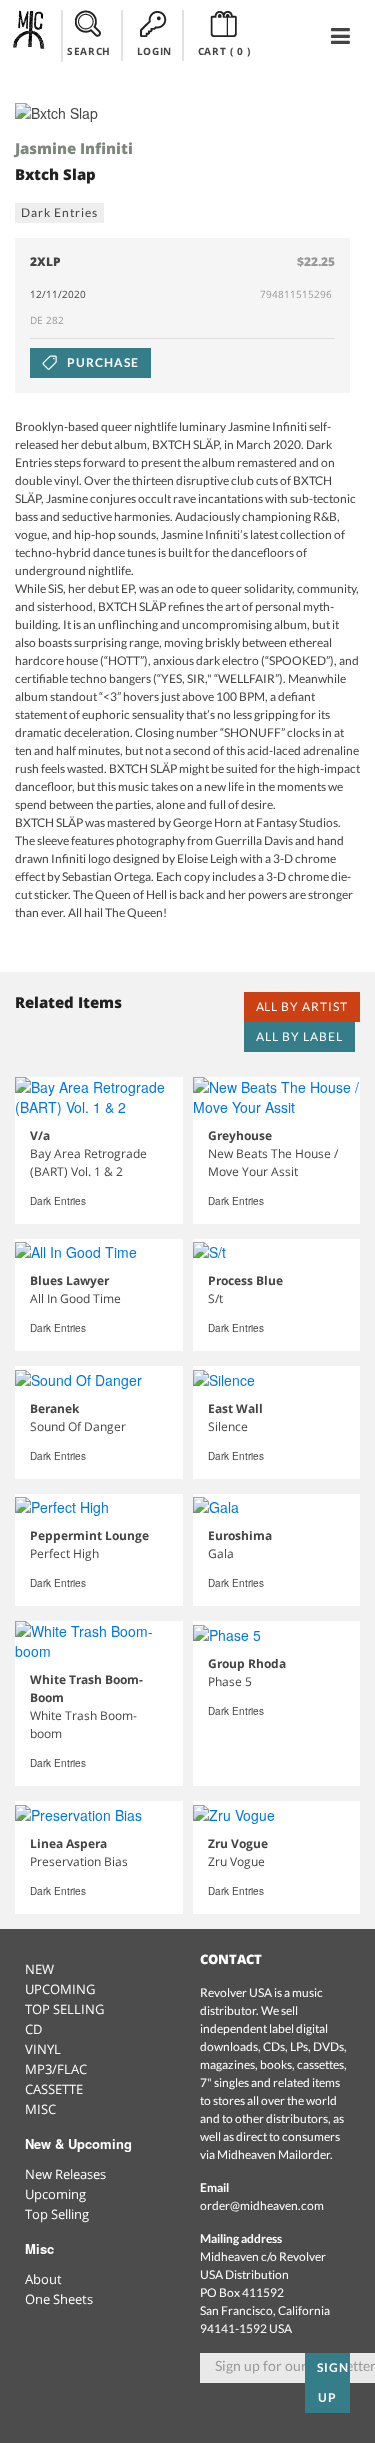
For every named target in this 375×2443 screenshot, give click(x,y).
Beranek (54, 1408)
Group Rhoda (247, 1663)
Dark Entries (59, 212)
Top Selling (57, 2214)
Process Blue (245, 1280)
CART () (224, 51)
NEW (39, 1969)
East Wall (235, 1408)
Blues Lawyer (69, 1280)
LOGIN (154, 51)
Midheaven (29, 35)
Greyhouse (240, 1135)
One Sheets (59, 2299)
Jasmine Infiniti (74, 148)
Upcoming (55, 2194)
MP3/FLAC (56, 2069)
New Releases (65, 2174)
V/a (40, 1135)
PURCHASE (101, 362)
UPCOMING (60, 1989)
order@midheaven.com (262, 2205)
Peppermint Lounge (89, 1535)
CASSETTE (54, 2089)
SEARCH (89, 51)
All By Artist (302, 1006)
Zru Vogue (238, 1843)
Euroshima (240, 1535)
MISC (40, 2109)
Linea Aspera (68, 1843)
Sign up (333, 2382)
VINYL (43, 2049)
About (43, 2279)
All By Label (299, 1036)
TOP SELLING (64, 2009)
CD (33, 2029)
